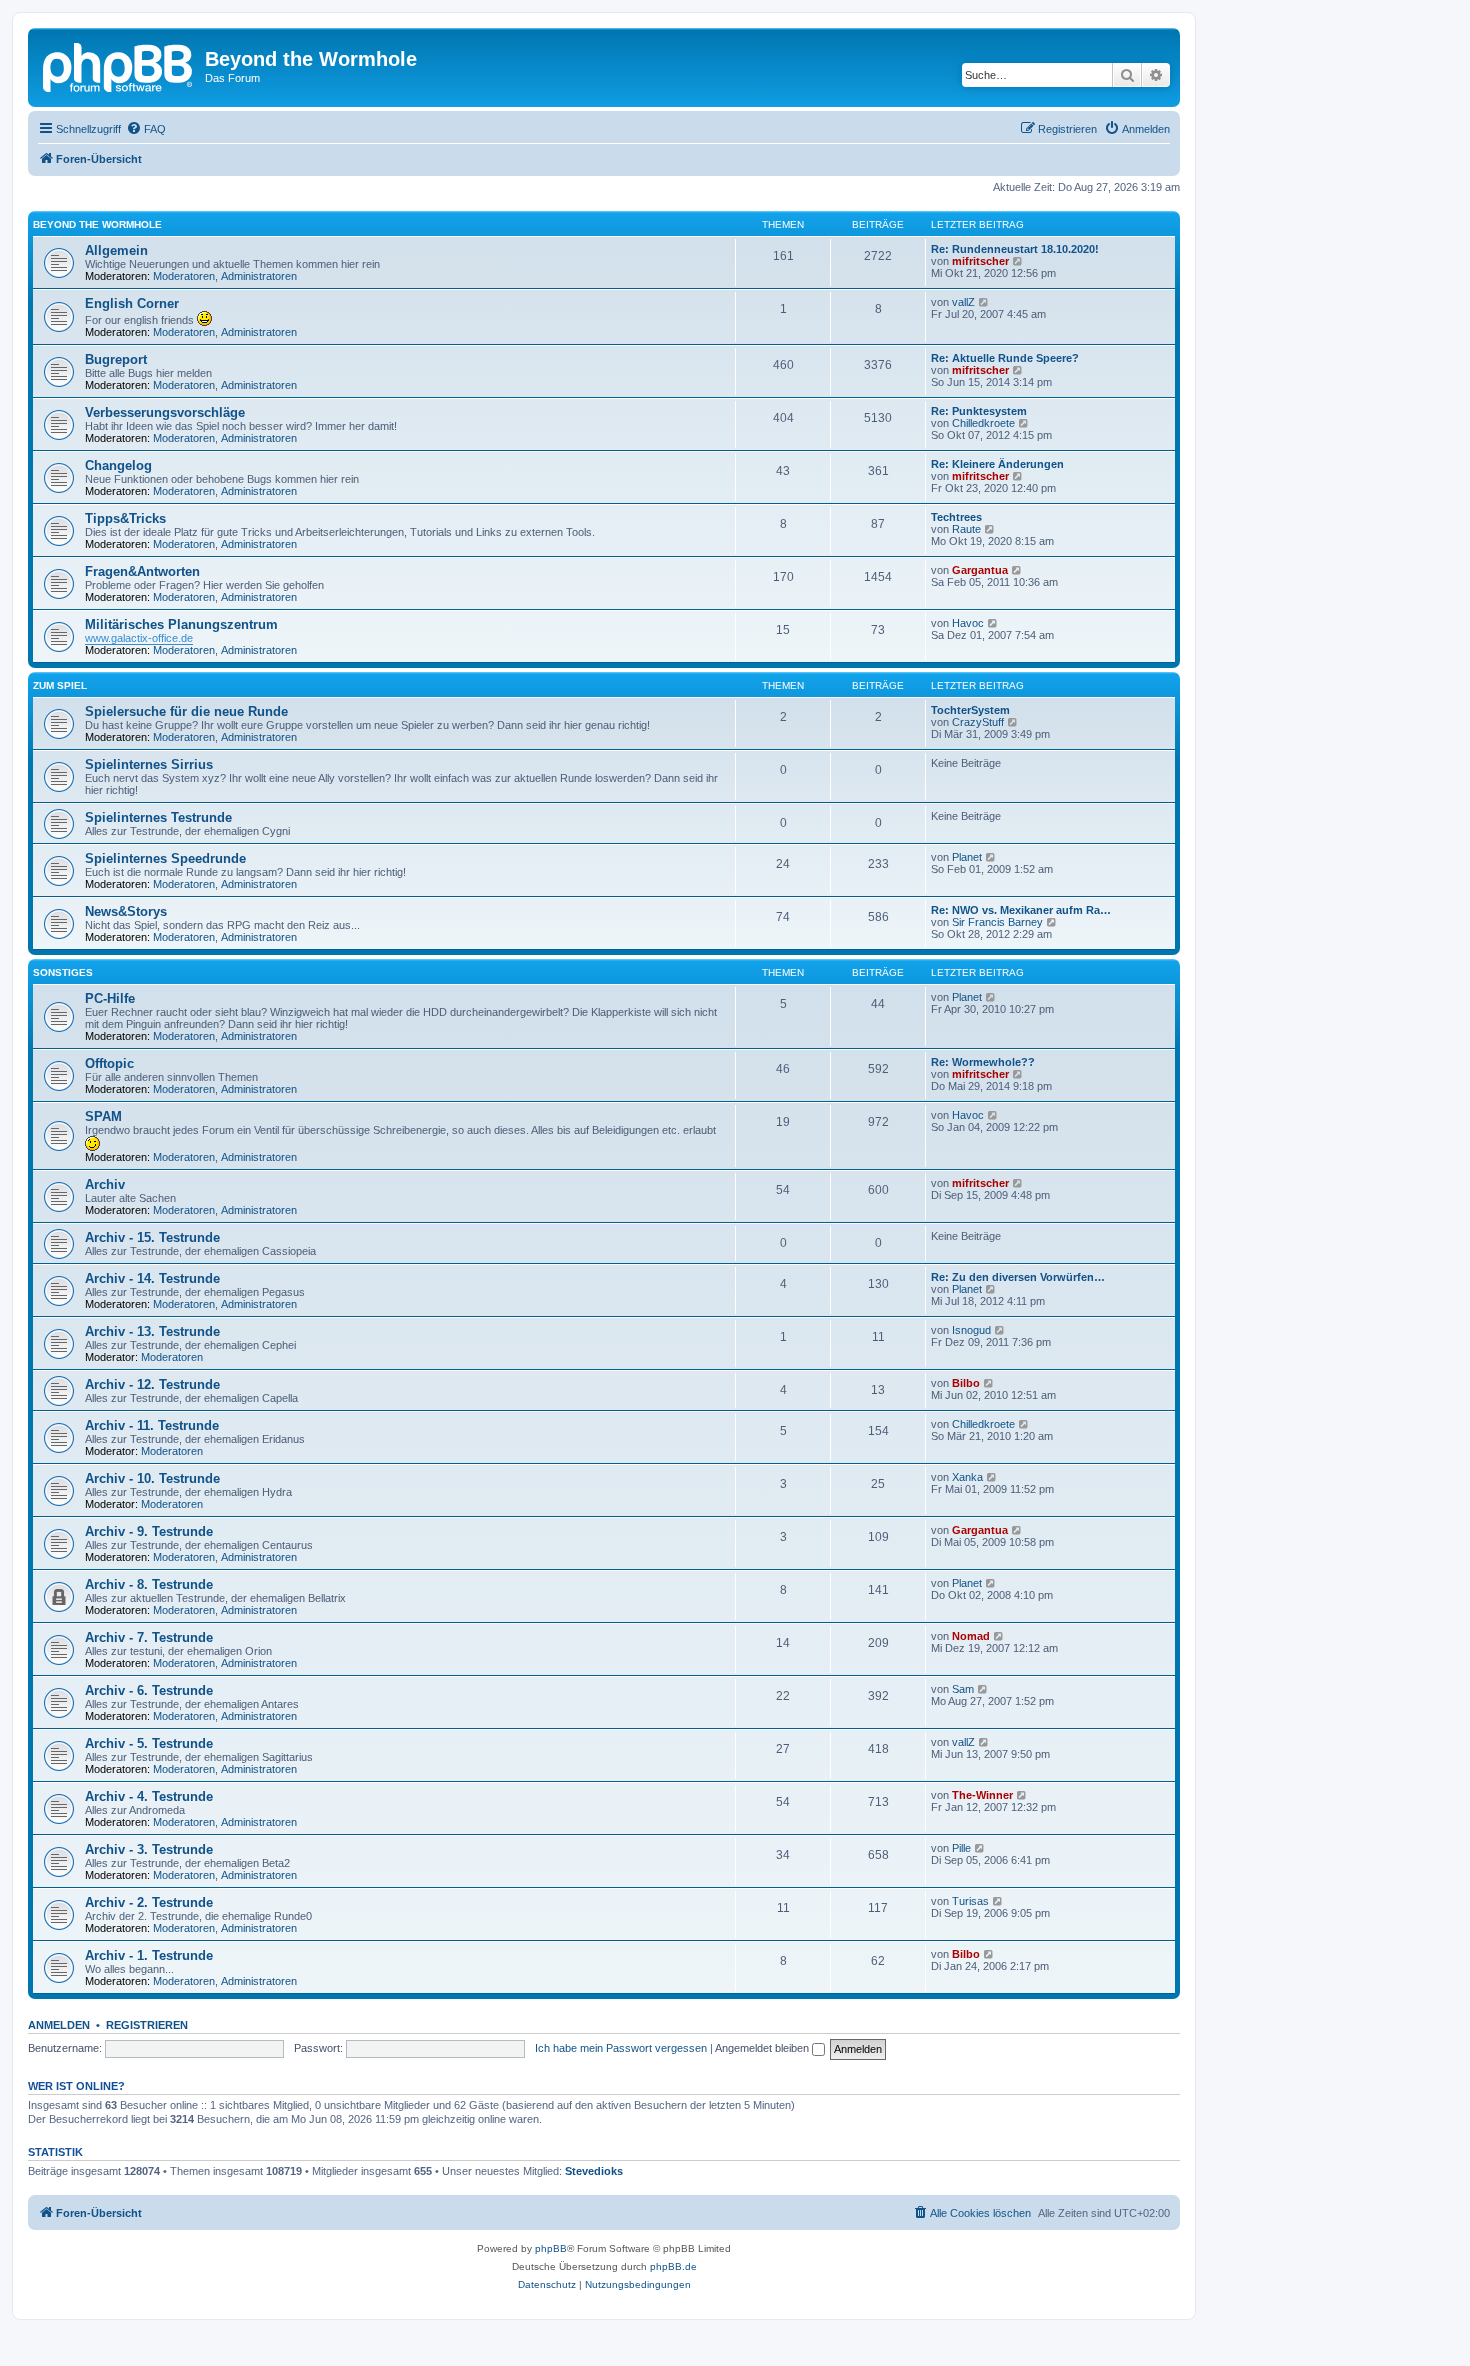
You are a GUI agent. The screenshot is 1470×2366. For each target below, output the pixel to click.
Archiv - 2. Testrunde (149, 1902)
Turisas (970, 1901)
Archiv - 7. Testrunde (149, 1637)
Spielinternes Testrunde (158, 817)
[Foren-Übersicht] (119, 65)
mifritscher (980, 261)
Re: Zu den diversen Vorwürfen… (1018, 1277)
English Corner (132, 303)
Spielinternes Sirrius (149, 764)
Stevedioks (594, 2171)
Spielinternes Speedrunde (165, 858)
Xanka (967, 1477)
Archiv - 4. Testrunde (149, 1796)
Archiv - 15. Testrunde (152, 1237)
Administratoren (259, 276)
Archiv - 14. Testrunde (152, 1278)
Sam (963, 1689)
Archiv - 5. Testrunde (149, 1743)
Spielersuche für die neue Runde (186, 711)
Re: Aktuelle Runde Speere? (1005, 358)
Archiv (105, 1184)
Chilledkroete (983, 423)
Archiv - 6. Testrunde (149, 1690)
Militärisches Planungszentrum (181, 624)
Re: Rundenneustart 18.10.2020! (1015, 249)
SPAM (103, 1116)
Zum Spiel (60, 685)
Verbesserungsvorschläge (165, 412)
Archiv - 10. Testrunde (152, 1478)
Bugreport (116, 359)
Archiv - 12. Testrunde (152, 1384)
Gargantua (980, 570)
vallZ (963, 302)
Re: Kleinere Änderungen (997, 464)
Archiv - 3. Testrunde (149, 1849)
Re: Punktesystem (979, 411)
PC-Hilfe (110, 998)
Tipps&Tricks (125, 518)
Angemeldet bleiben (763, 2048)
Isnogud (971, 1330)
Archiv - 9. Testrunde (149, 1531)
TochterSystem (970, 710)
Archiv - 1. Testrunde (149, 1955)
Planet (967, 857)
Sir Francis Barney (997, 922)
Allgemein (116, 250)
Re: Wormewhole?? (983, 1062)
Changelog (118, 465)
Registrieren (147, 2025)
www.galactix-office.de (139, 638)
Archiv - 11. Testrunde (152, 1425)
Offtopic (109, 1063)
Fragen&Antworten (142, 571)
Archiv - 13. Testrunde (152, 1331)
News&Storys (126, 911)
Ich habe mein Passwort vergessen (621, 2048)
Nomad (971, 1636)
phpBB (551, 2248)
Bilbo (966, 1383)
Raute (966, 529)
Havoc (968, 623)
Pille (961, 1848)
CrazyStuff (978, 722)
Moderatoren (184, 276)
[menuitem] (146, 129)
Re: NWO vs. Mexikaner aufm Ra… (1021, 910)
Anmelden (59, 2025)
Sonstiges (63, 972)
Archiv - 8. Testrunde (149, 1584)
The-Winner (982, 1795)
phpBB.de (673, 2266)
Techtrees (956, 517)
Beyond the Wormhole (97, 224)
